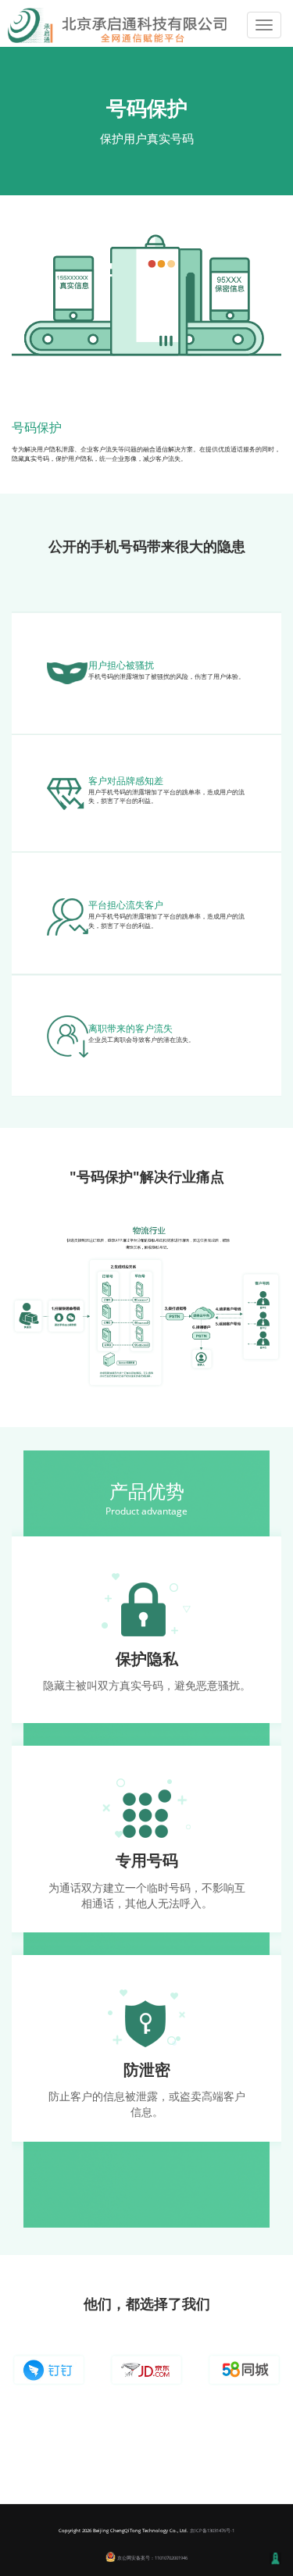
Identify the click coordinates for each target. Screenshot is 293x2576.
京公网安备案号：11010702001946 (152, 2558)
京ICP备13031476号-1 (212, 2531)
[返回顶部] (275, 2558)
